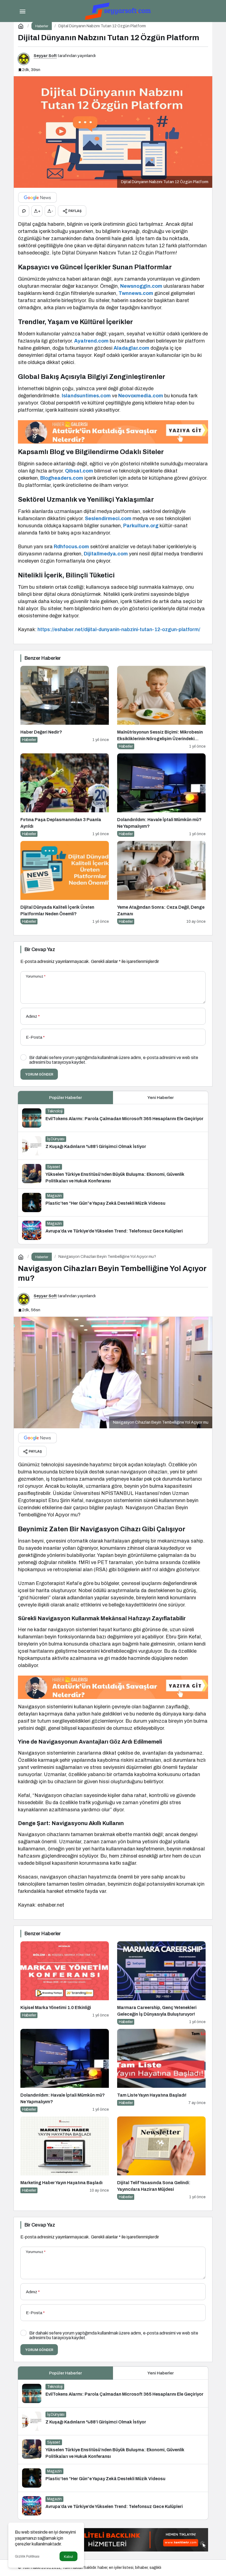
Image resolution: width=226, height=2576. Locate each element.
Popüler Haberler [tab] (65, 1098)
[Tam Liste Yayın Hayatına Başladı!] (161, 2071)
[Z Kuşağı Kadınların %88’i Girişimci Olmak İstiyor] (113, 1146)
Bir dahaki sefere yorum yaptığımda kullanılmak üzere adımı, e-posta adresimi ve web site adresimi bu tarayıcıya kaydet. (114, 1060)
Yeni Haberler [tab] (161, 1098)
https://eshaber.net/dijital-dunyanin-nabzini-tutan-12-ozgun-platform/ (119, 629)
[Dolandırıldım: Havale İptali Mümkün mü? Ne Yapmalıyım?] (161, 795)
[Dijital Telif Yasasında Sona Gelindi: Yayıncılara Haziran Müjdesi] (161, 2158)
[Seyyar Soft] (119, 11)
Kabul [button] (68, 2557)
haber (102, 2568)
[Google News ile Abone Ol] (37, 197)
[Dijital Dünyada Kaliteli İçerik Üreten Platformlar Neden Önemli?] (65, 883)
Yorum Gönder (39, 1074)
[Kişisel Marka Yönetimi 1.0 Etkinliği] (65, 1983)
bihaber (141, 2568)
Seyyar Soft (45, 56)
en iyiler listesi (121, 2568)
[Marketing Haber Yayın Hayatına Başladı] (65, 2158)
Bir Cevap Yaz (40, 949)
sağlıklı (155, 2568)
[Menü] (22, 11)
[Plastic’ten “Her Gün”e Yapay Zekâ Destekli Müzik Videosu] (113, 1203)
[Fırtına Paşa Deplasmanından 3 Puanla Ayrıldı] (65, 795)
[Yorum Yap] (24, 211)
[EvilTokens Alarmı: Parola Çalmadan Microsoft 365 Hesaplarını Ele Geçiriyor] (113, 1118)
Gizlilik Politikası (27, 2556)
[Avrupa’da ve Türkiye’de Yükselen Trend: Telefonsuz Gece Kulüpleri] (113, 1230)
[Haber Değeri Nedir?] (65, 708)
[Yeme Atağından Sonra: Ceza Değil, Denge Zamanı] (161, 883)
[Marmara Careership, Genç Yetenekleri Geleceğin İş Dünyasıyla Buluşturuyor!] (161, 1983)
